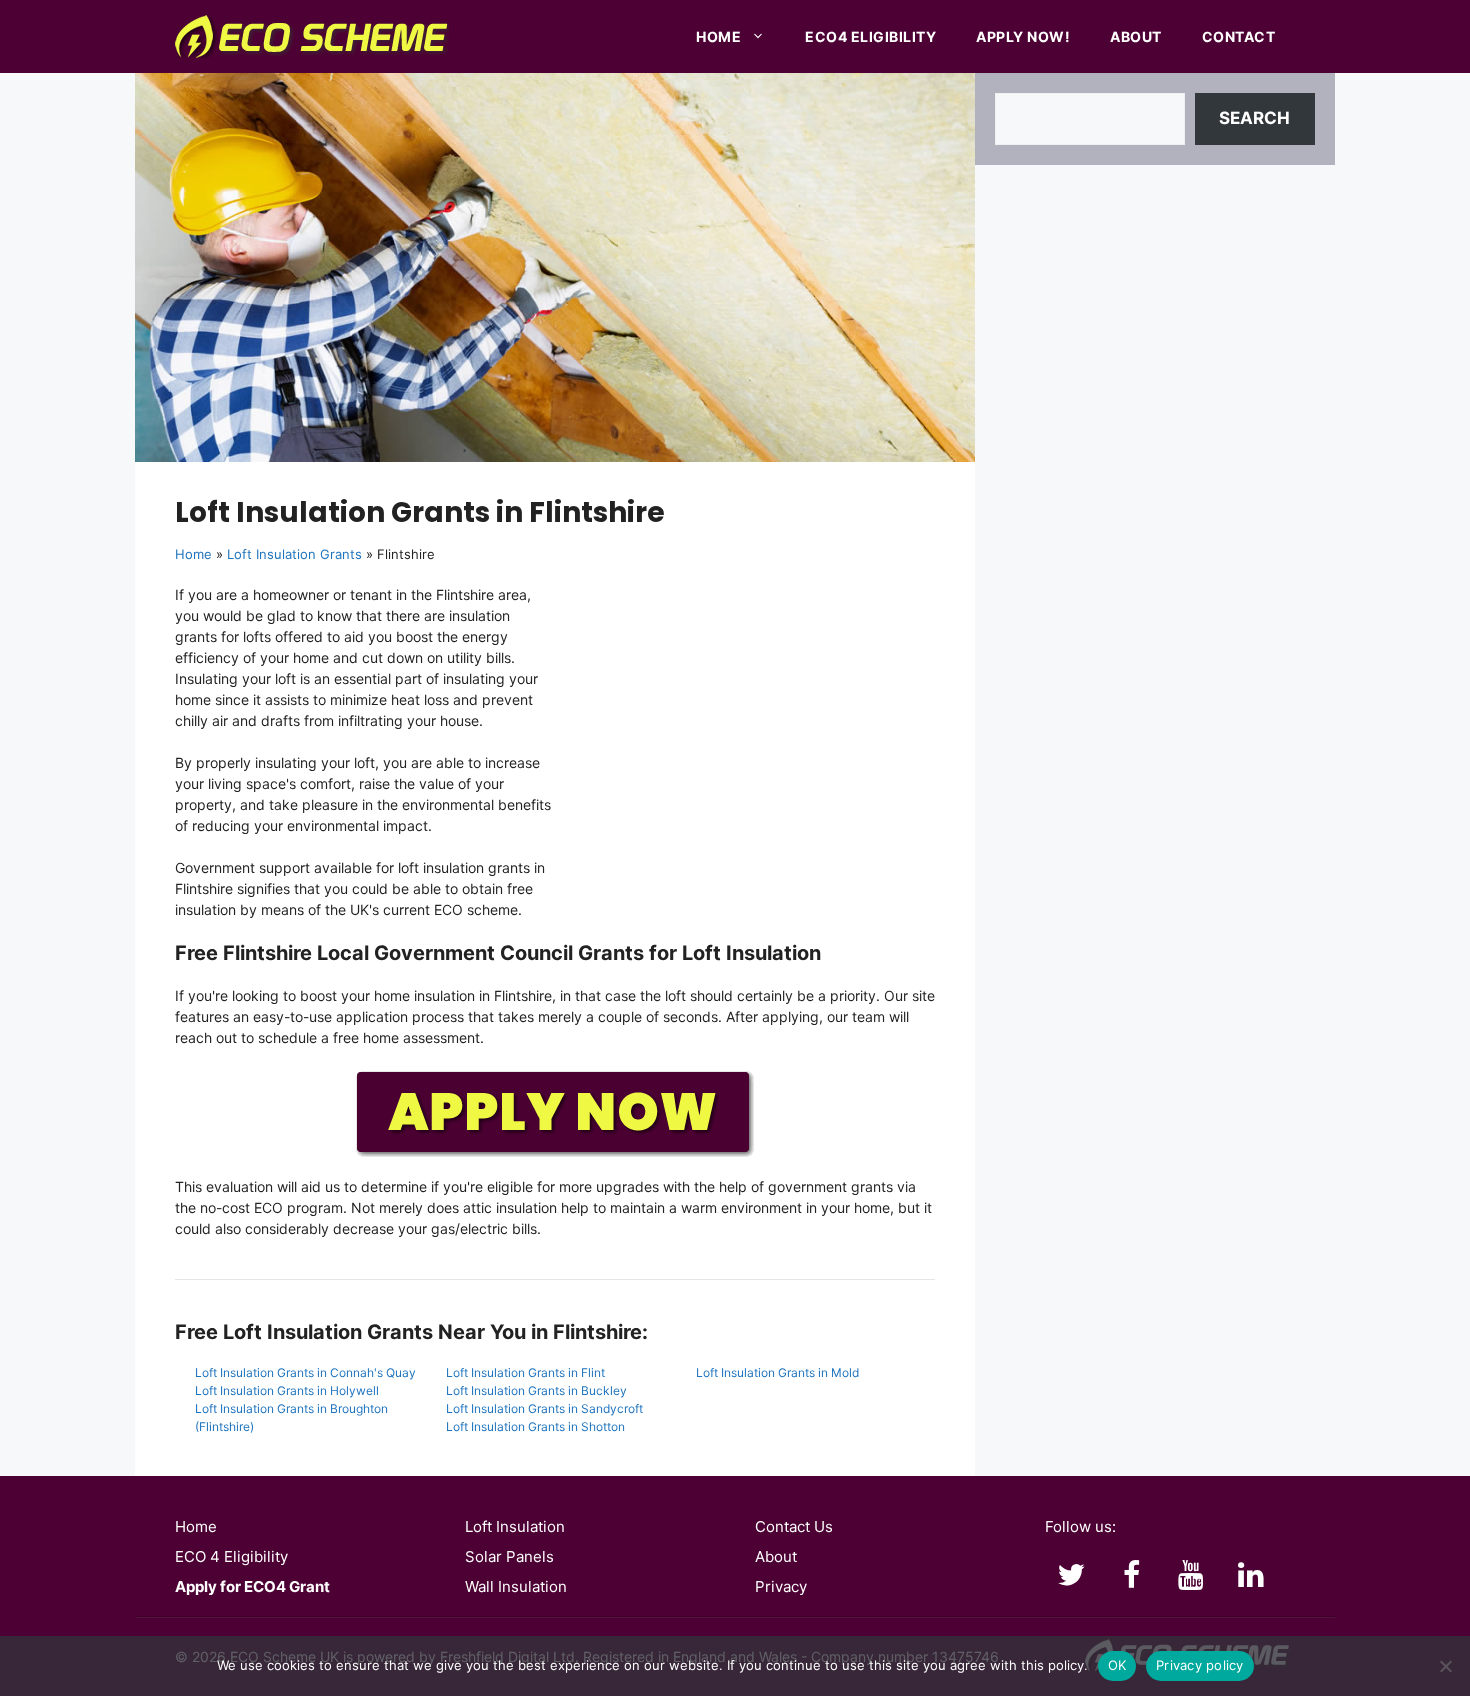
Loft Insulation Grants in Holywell (287, 1390)
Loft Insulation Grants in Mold (777, 1372)
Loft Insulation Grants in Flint (525, 1372)
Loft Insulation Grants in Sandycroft (544, 1408)
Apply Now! (1023, 36)
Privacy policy (1200, 1665)
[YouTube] (1191, 1576)
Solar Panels (509, 1556)
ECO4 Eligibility (870, 36)
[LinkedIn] (1251, 1576)
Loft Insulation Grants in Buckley (536, 1390)
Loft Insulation (515, 1526)
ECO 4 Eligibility (231, 1556)
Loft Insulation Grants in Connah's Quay (305, 1372)
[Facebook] (1131, 1576)
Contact (1239, 36)
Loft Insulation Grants (294, 554)
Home (718, 36)
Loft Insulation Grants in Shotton (535, 1426)
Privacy (781, 1586)
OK (1117, 1665)
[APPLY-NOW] (555, 1153)
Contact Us (794, 1526)
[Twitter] (1071, 1576)
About (1136, 36)
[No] (1445, 1666)
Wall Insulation (516, 1586)
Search (1254, 118)
